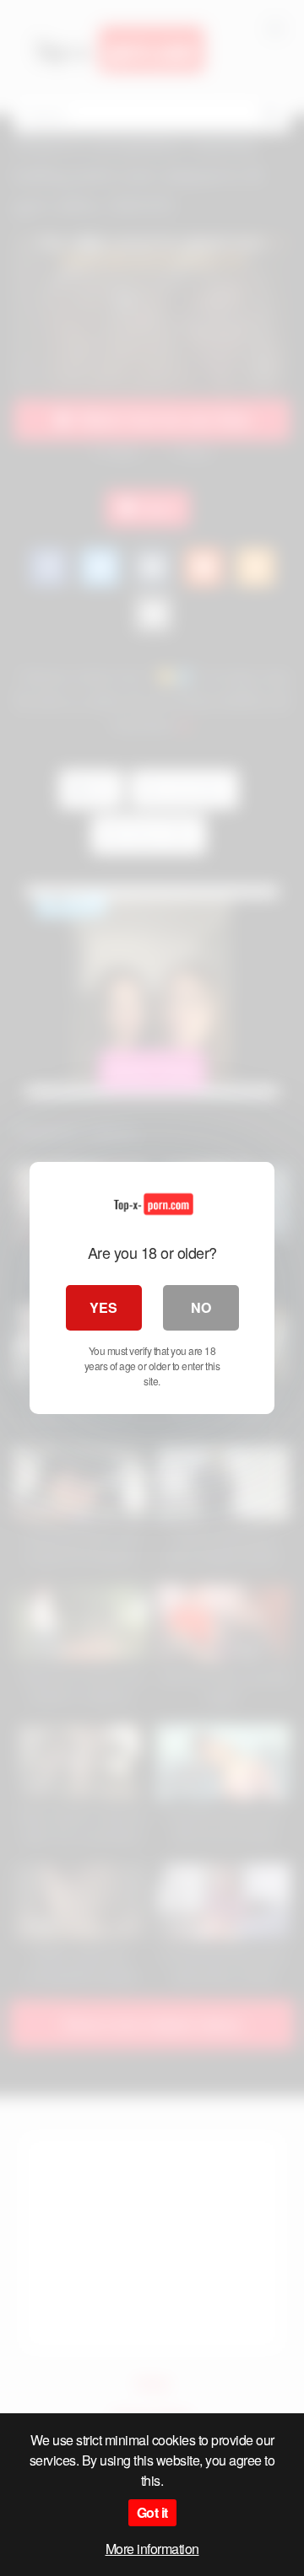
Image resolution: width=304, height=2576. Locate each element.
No (201, 1307)
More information (152, 2549)
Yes (103, 1307)
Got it (152, 2512)
